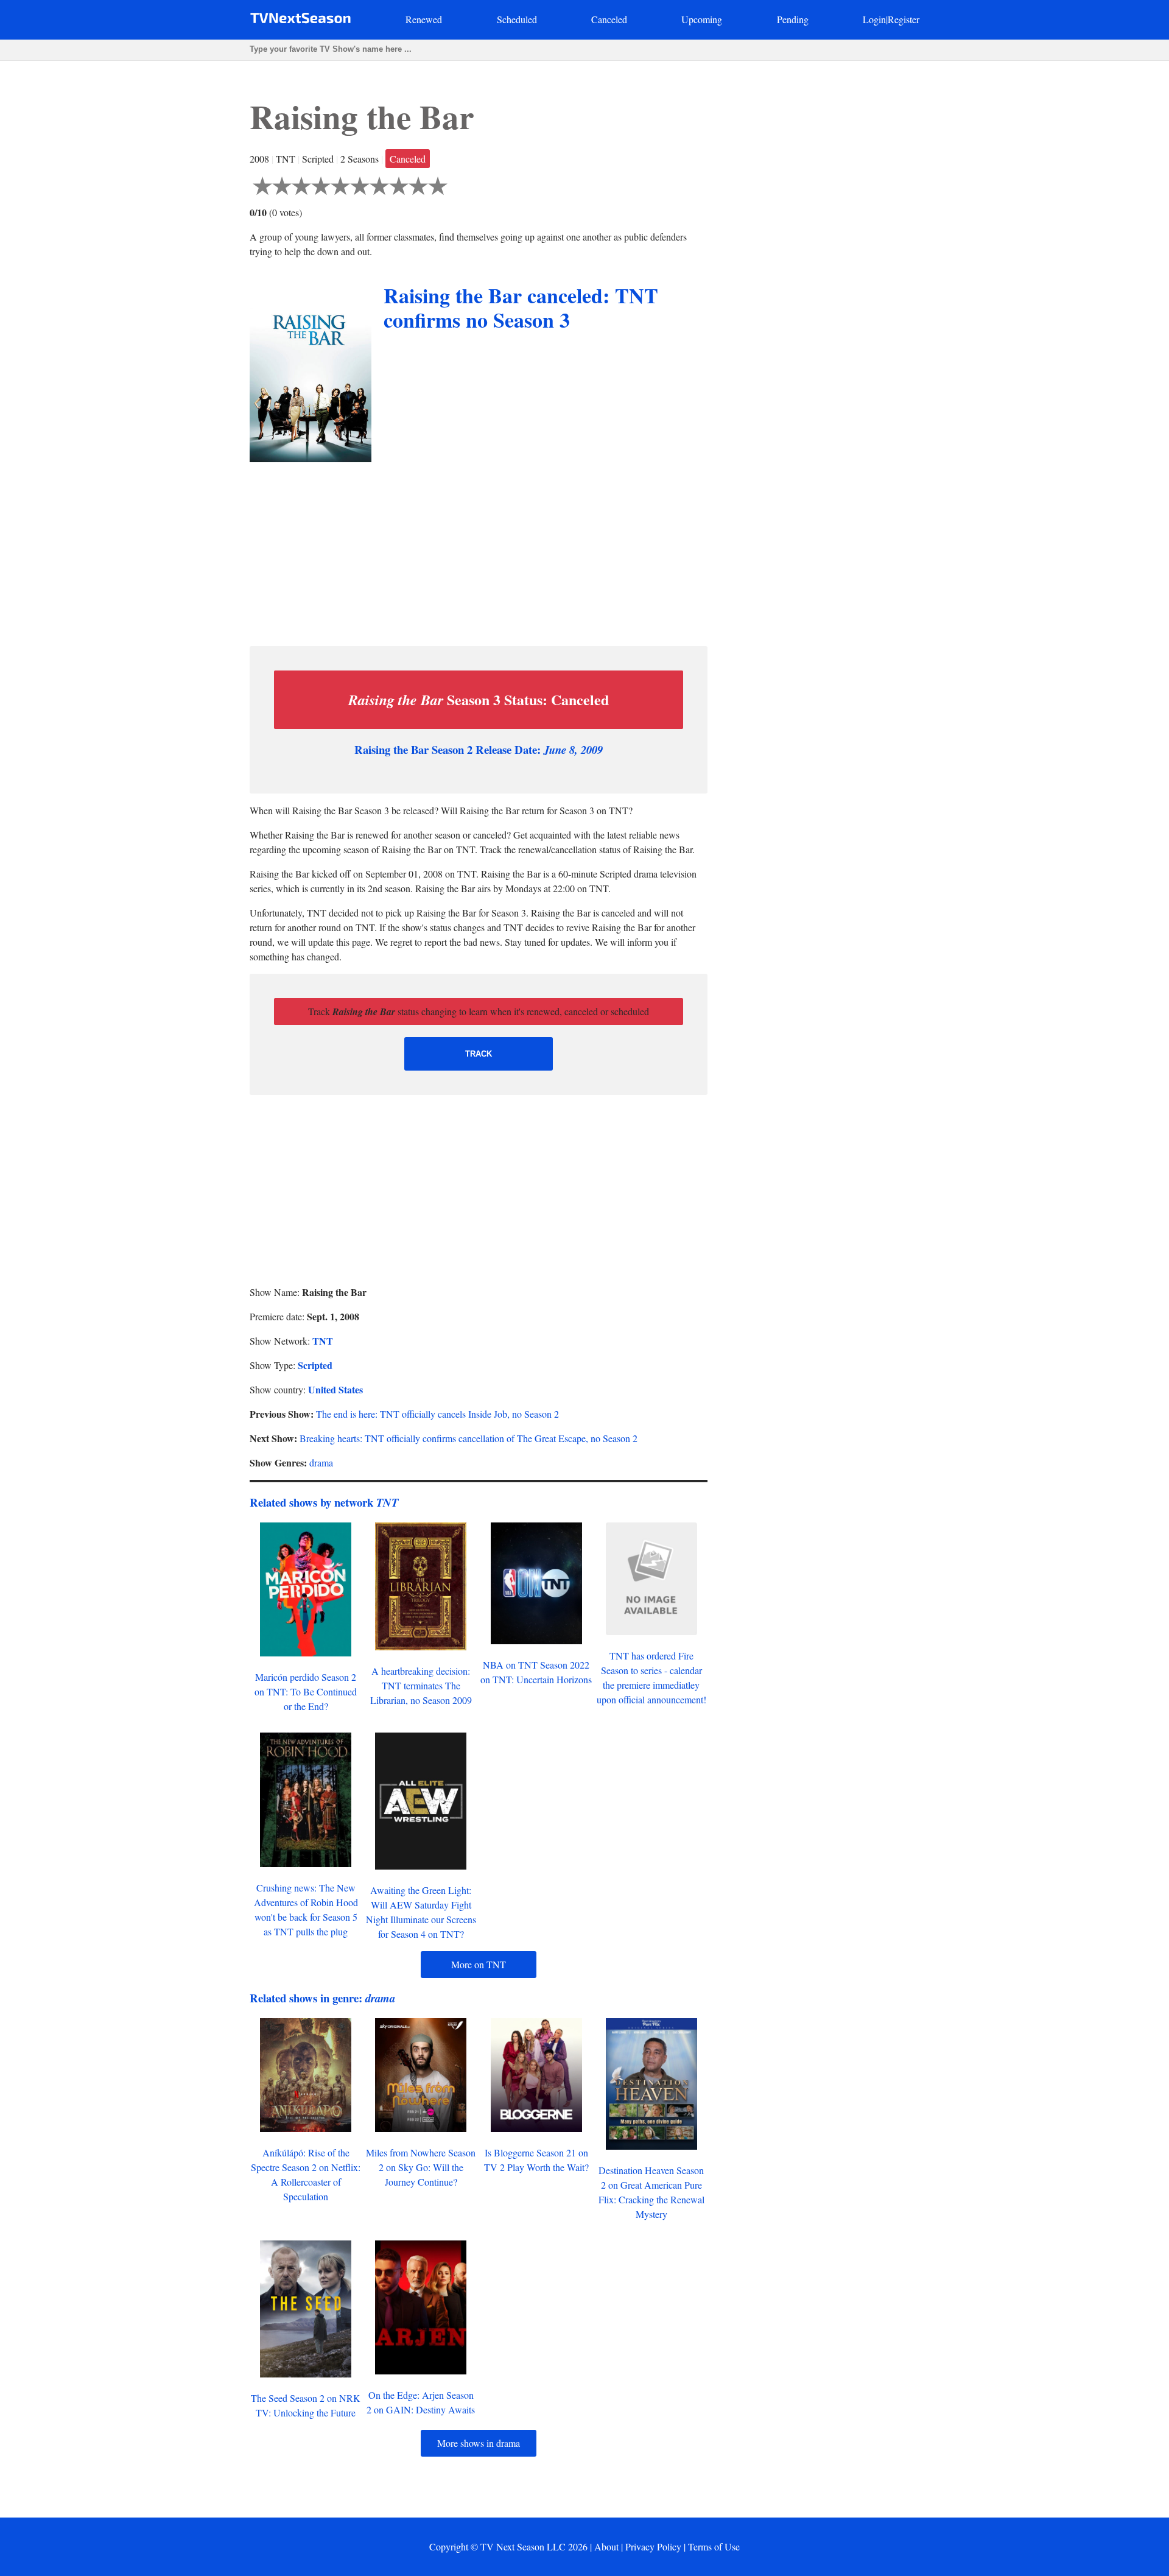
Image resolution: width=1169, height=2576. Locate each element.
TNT (323, 1341)
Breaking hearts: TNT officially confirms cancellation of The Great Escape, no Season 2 (469, 1438)
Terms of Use (714, 2546)
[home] (300, 20)
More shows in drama (479, 2443)
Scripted (315, 1365)
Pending (793, 19)
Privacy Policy (653, 2546)
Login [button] (874, 19)
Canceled (609, 19)
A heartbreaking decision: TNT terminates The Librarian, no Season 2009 (421, 1685)
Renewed (424, 19)
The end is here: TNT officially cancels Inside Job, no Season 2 (437, 1414)
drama (321, 1462)
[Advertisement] (479, 551)
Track (479, 1054)
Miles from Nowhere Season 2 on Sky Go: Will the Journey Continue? (421, 2167)
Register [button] (904, 19)
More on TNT (479, 1964)
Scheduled (517, 19)
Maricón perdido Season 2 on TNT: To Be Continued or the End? (306, 1691)
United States (335, 1389)
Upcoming (702, 19)
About (606, 2546)
